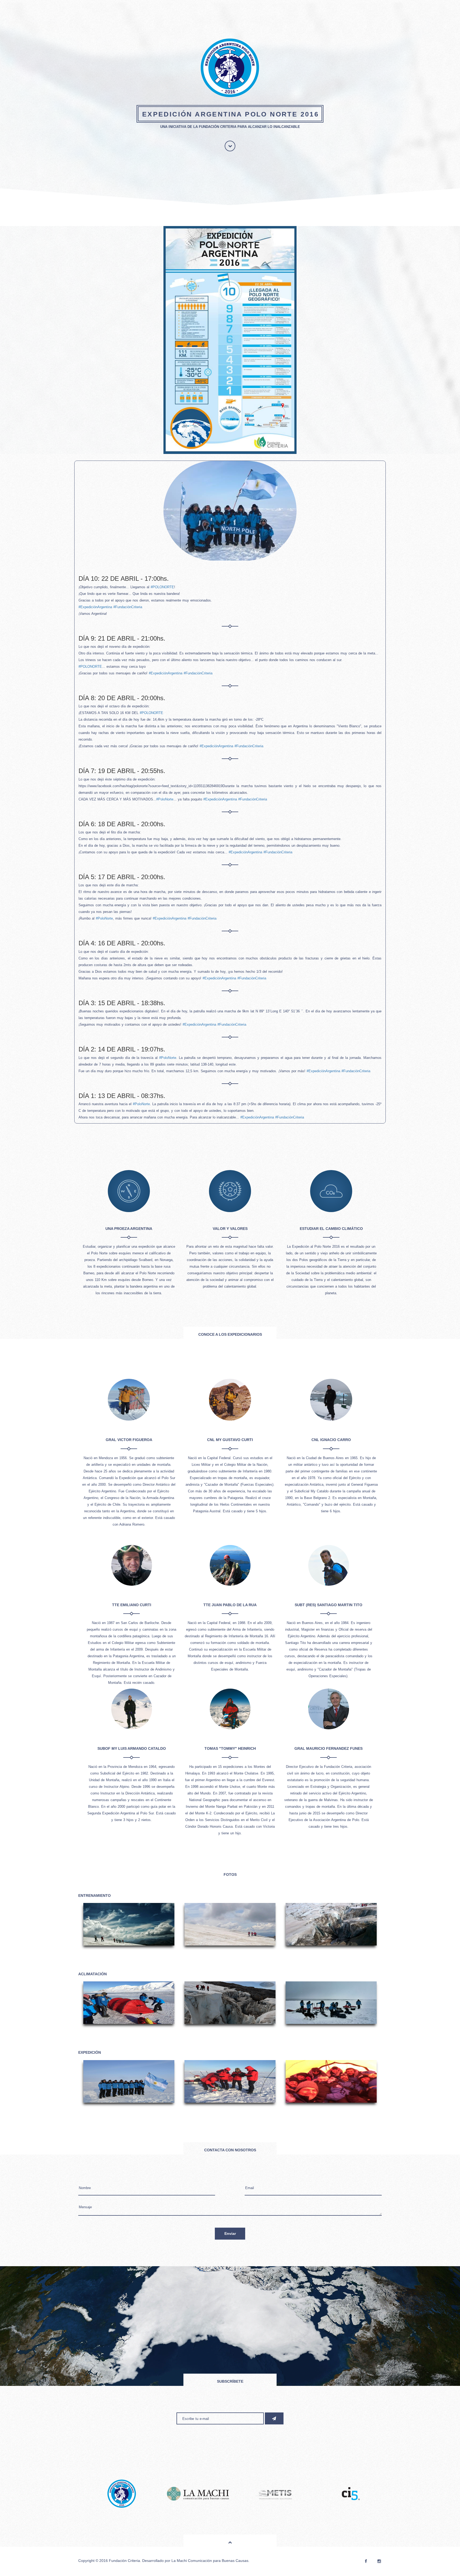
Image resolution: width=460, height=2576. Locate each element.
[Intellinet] (351, 2499)
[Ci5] (198, 2499)
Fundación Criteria (124, 2561)
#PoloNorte (165, 799)
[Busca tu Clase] (274, 2499)
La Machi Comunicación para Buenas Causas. (210, 2561)
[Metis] (122, 2499)
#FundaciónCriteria (128, 607)
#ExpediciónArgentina (95, 607)
